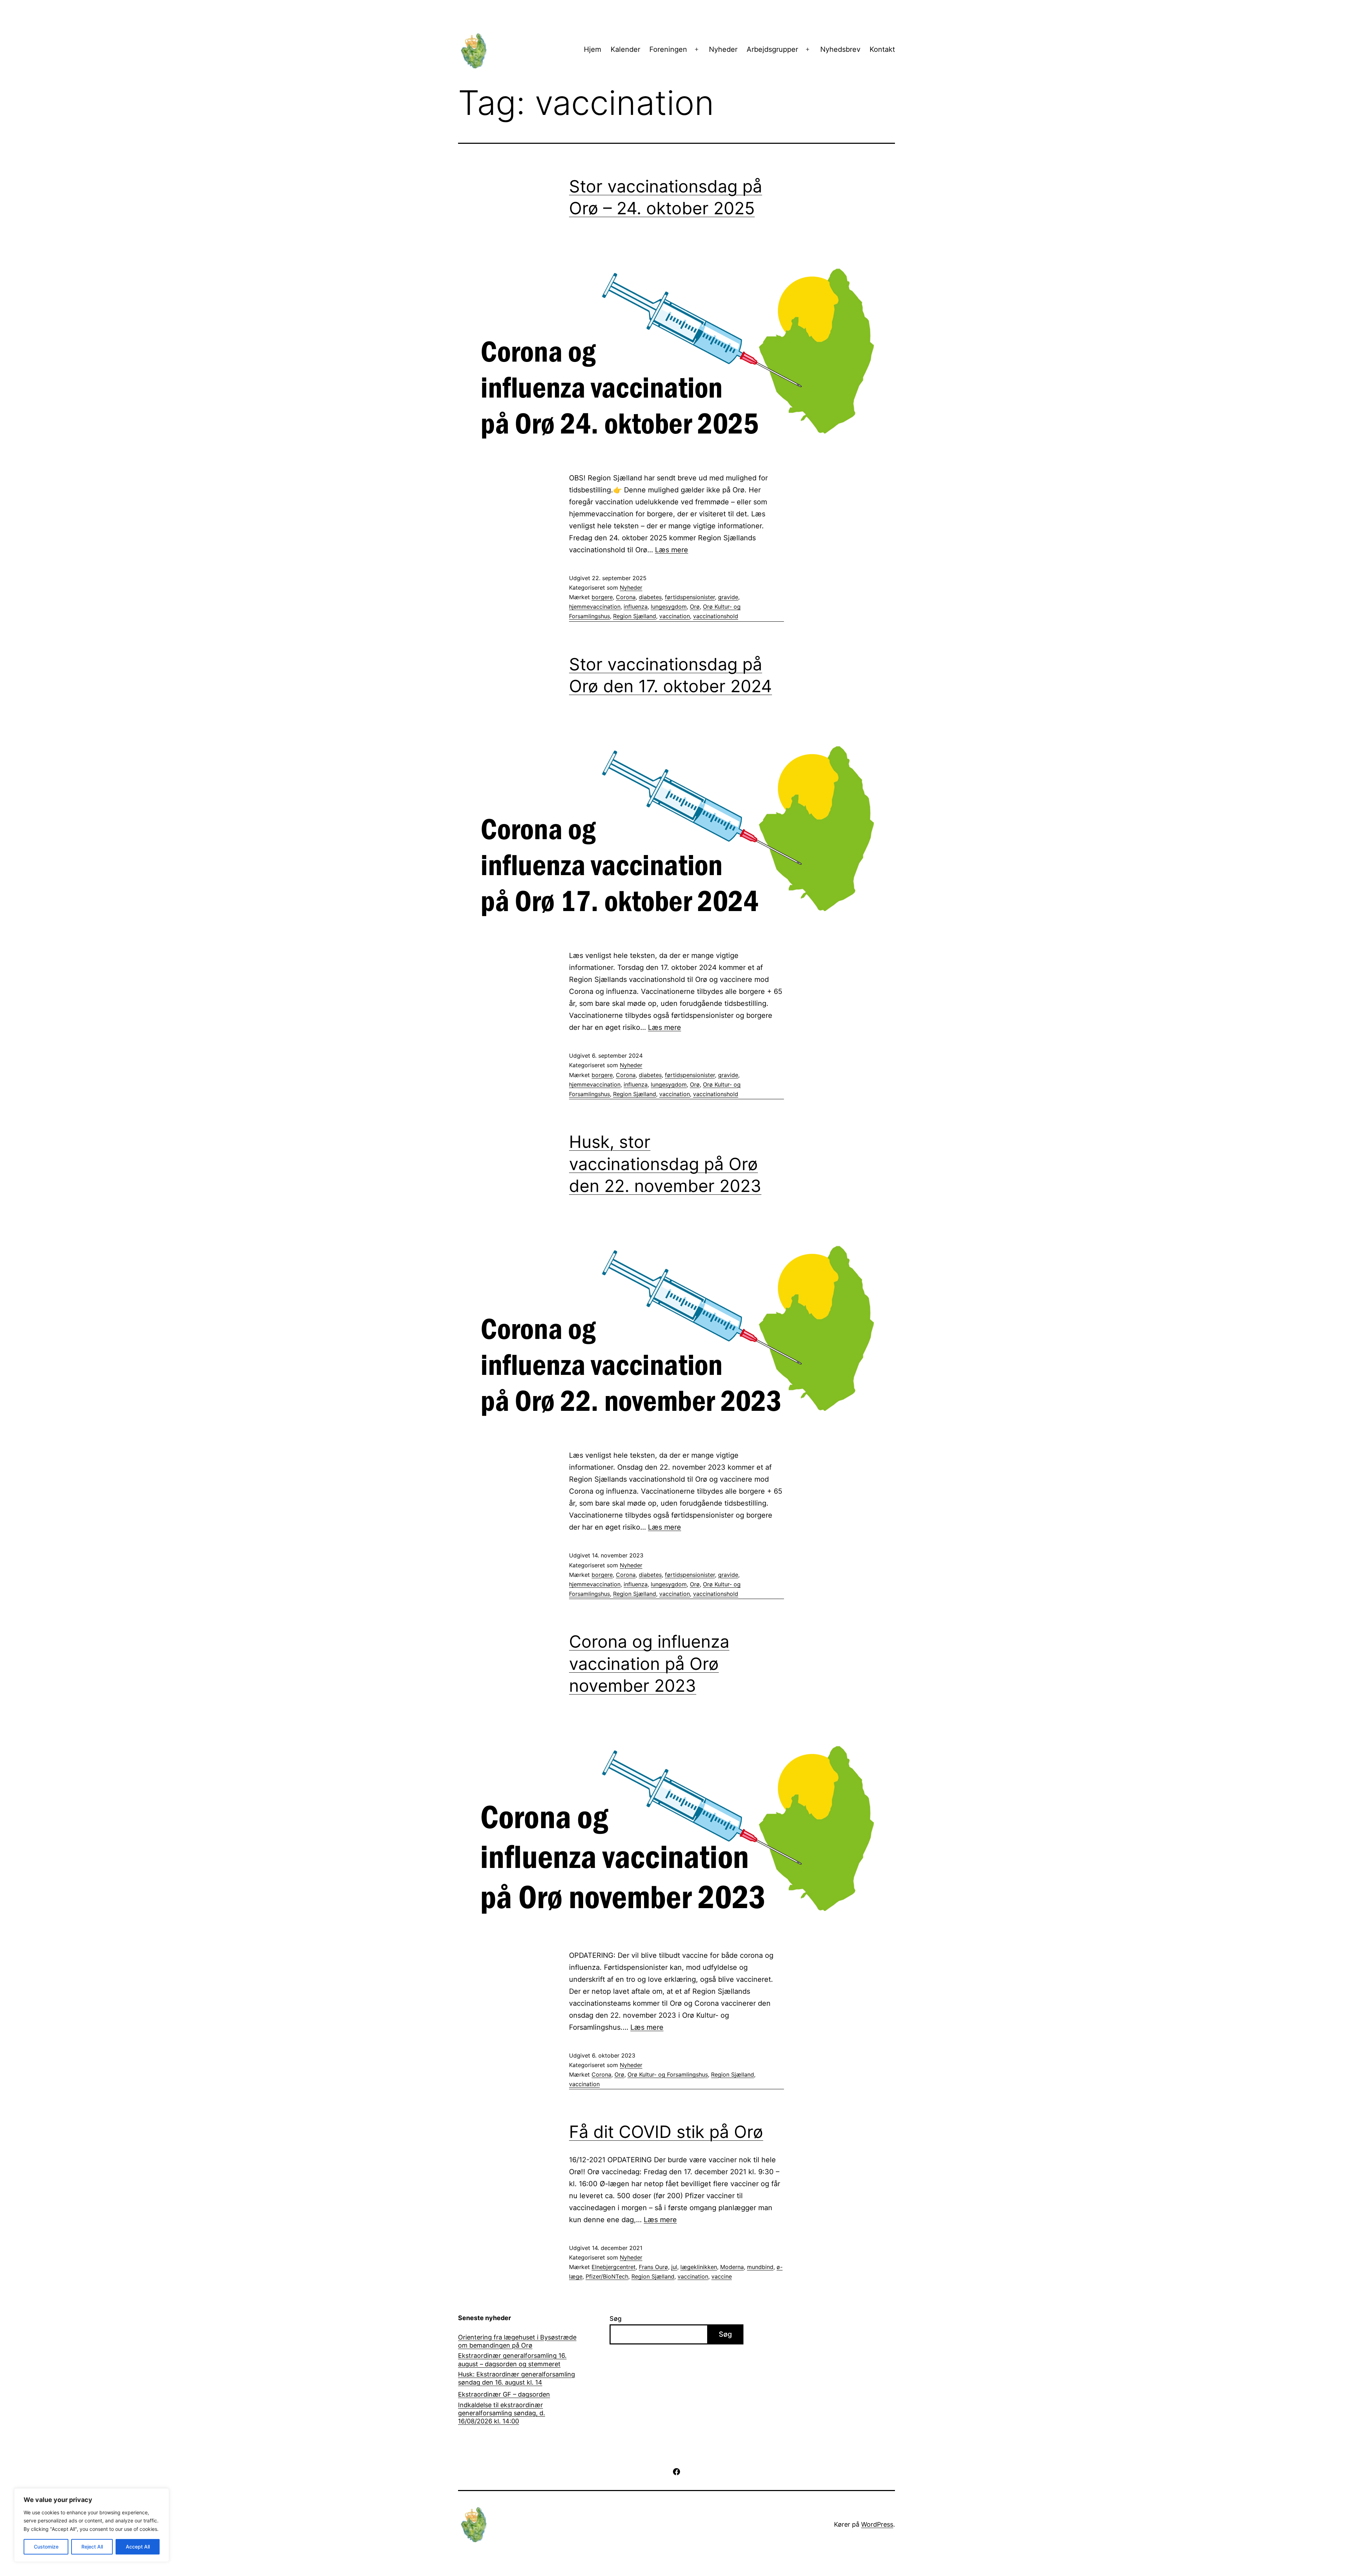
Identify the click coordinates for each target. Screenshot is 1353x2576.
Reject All (92, 2547)
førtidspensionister (690, 597)
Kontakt (882, 49)
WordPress (877, 2524)
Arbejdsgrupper (772, 49)
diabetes (650, 597)
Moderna (732, 2267)
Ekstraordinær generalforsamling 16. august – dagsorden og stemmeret (512, 2360)
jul (674, 2267)
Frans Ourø (653, 2267)
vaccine (722, 2276)
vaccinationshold (716, 616)
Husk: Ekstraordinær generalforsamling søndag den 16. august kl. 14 (517, 2378)
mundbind (760, 2267)
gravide (728, 597)
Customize (46, 2547)
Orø (695, 607)
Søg (616, 2319)
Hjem (592, 49)
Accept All (138, 2547)
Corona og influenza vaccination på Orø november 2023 (649, 1664)
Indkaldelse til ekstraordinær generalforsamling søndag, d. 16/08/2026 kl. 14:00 (502, 2413)
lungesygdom (669, 607)
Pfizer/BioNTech (607, 2276)
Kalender (625, 49)
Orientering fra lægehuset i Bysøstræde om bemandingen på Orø (517, 2341)
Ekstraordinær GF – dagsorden (504, 2394)
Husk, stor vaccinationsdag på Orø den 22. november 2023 (665, 1164)
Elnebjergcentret (614, 2267)
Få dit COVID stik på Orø (666, 2132)
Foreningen (668, 49)
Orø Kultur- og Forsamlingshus (668, 2074)
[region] (92, 2525)
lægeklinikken (699, 2267)
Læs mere (672, 550)
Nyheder (723, 49)
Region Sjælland (635, 616)
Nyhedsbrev (840, 49)
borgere (602, 597)
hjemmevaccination (595, 607)
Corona (626, 597)
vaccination (675, 616)
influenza (636, 607)
